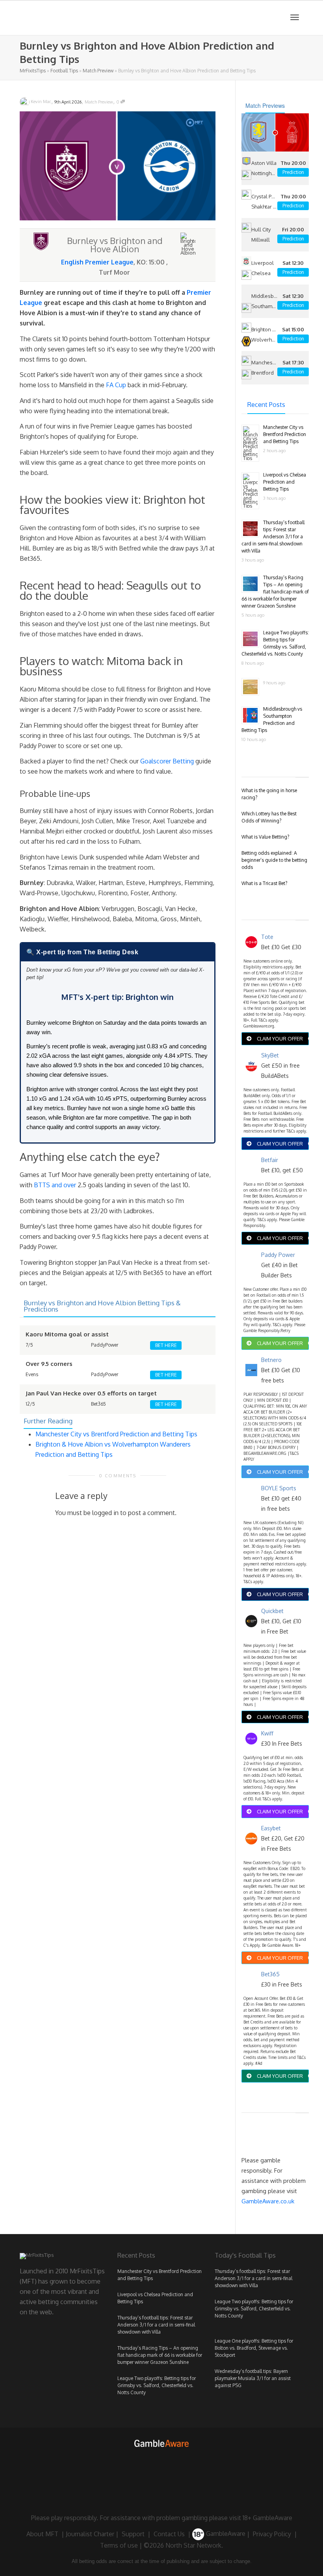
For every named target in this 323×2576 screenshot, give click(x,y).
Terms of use (119, 2545)
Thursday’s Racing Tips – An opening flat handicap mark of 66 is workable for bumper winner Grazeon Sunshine (275, 592)
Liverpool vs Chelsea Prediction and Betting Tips (285, 482)
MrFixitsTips (33, 71)
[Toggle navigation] (295, 17)
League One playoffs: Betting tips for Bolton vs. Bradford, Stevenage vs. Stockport (254, 2348)
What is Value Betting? (265, 837)
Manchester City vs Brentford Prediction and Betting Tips (116, 1434)
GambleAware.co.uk (268, 2201)
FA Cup (116, 385)
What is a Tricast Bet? (264, 883)
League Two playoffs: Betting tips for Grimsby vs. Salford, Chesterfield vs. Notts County (157, 2385)
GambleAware (225, 2533)
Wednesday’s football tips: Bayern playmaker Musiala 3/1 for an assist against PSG (253, 2378)
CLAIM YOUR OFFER (280, 1039)
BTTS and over (55, 1185)
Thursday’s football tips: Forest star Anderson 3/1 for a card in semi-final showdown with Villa (273, 537)
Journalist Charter (90, 2533)
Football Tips (64, 71)
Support (133, 2533)
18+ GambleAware (267, 2518)
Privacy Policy (272, 2533)
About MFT (42, 2533)
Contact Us (169, 2533)
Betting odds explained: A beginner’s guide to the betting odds (274, 860)
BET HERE (166, 1345)
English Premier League (97, 262)
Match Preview (98, 71)
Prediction (293, 172)
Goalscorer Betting (167, 761)
